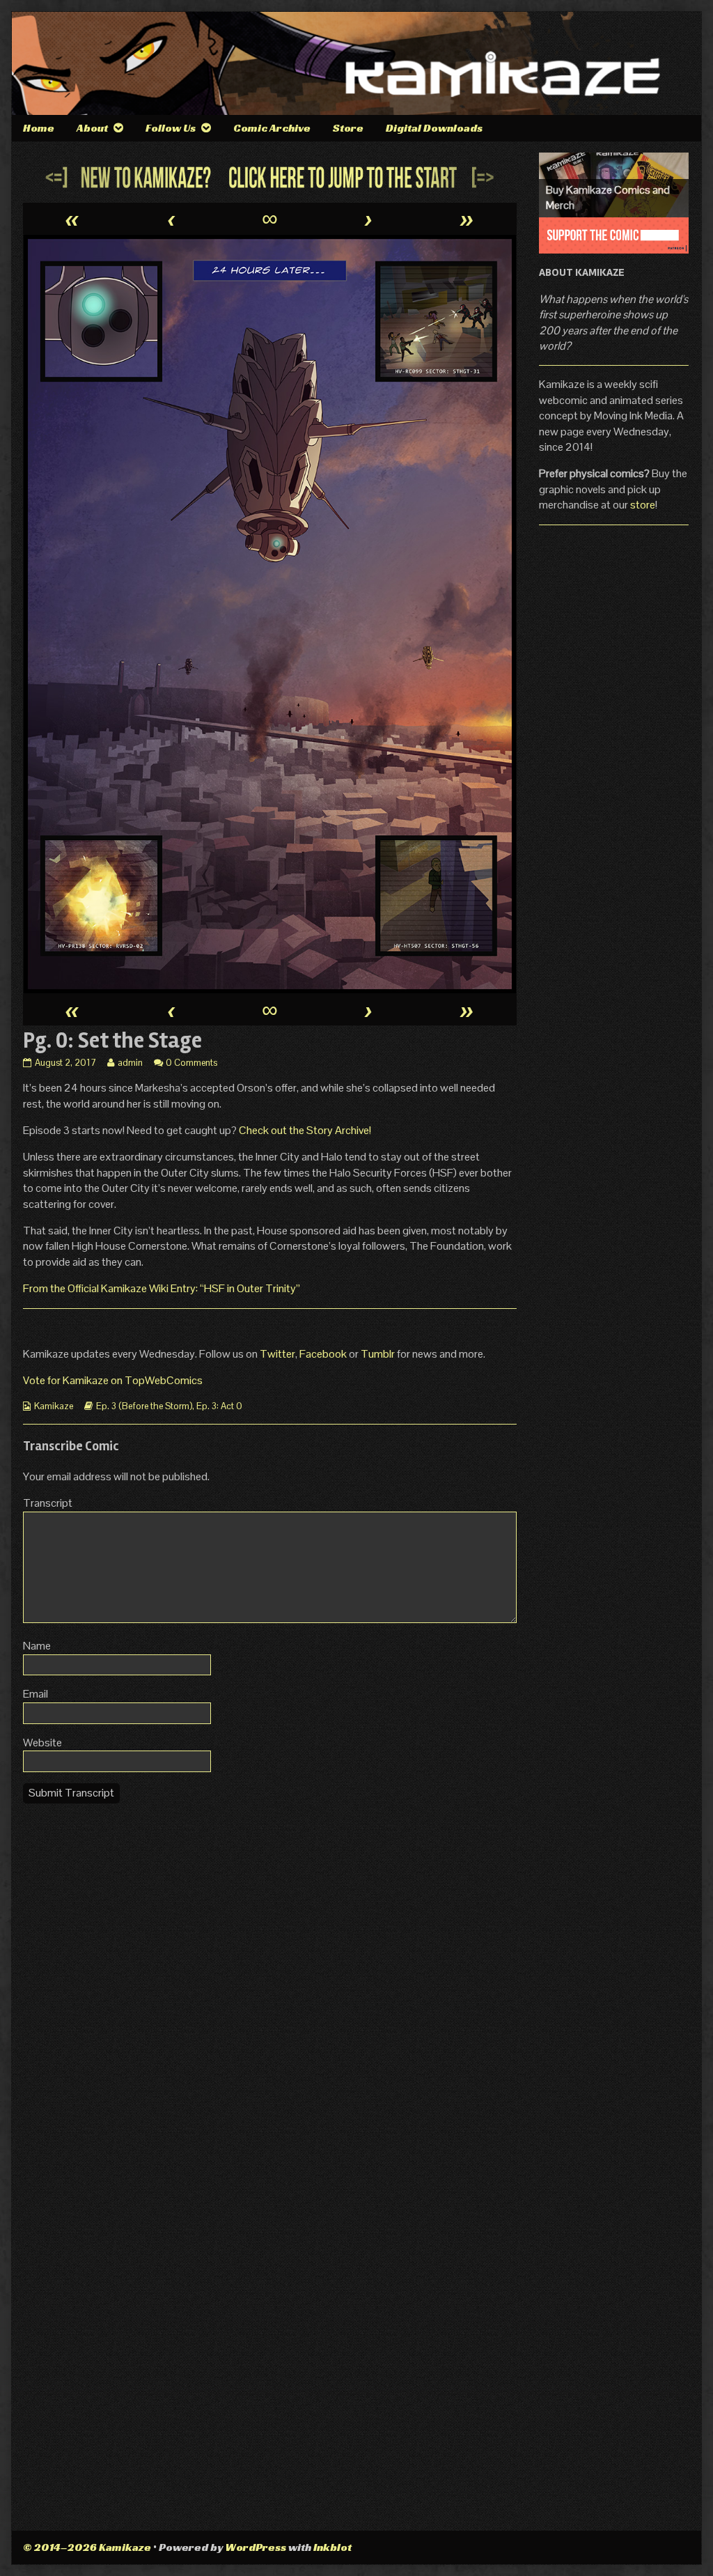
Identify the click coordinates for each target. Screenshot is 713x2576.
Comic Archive (272, 128)
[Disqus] (270, 1989)
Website (42, 1743)
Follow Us (171, 128)
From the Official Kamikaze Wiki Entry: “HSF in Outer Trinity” (162, 1288)
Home (39, 128)
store (643, 505)
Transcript (48, 1503)
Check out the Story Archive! (305, 1130)
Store (348, 128)
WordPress (256, 2547)
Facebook (324, 1354)
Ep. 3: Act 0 (219, 1406)
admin (130, 1063)
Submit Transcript (71, 1793)
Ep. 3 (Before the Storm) (144, 1406)
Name (37, 1646)
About (92, 128)
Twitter (277, 1354)
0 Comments (191, 1063)
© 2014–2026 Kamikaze (87, 2547)
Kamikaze (54, 1406)
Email (36, 1694)
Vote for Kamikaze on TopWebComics (113, 1380)
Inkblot (332, 2547)
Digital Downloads (434, 128)
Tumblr (379, 1354)
